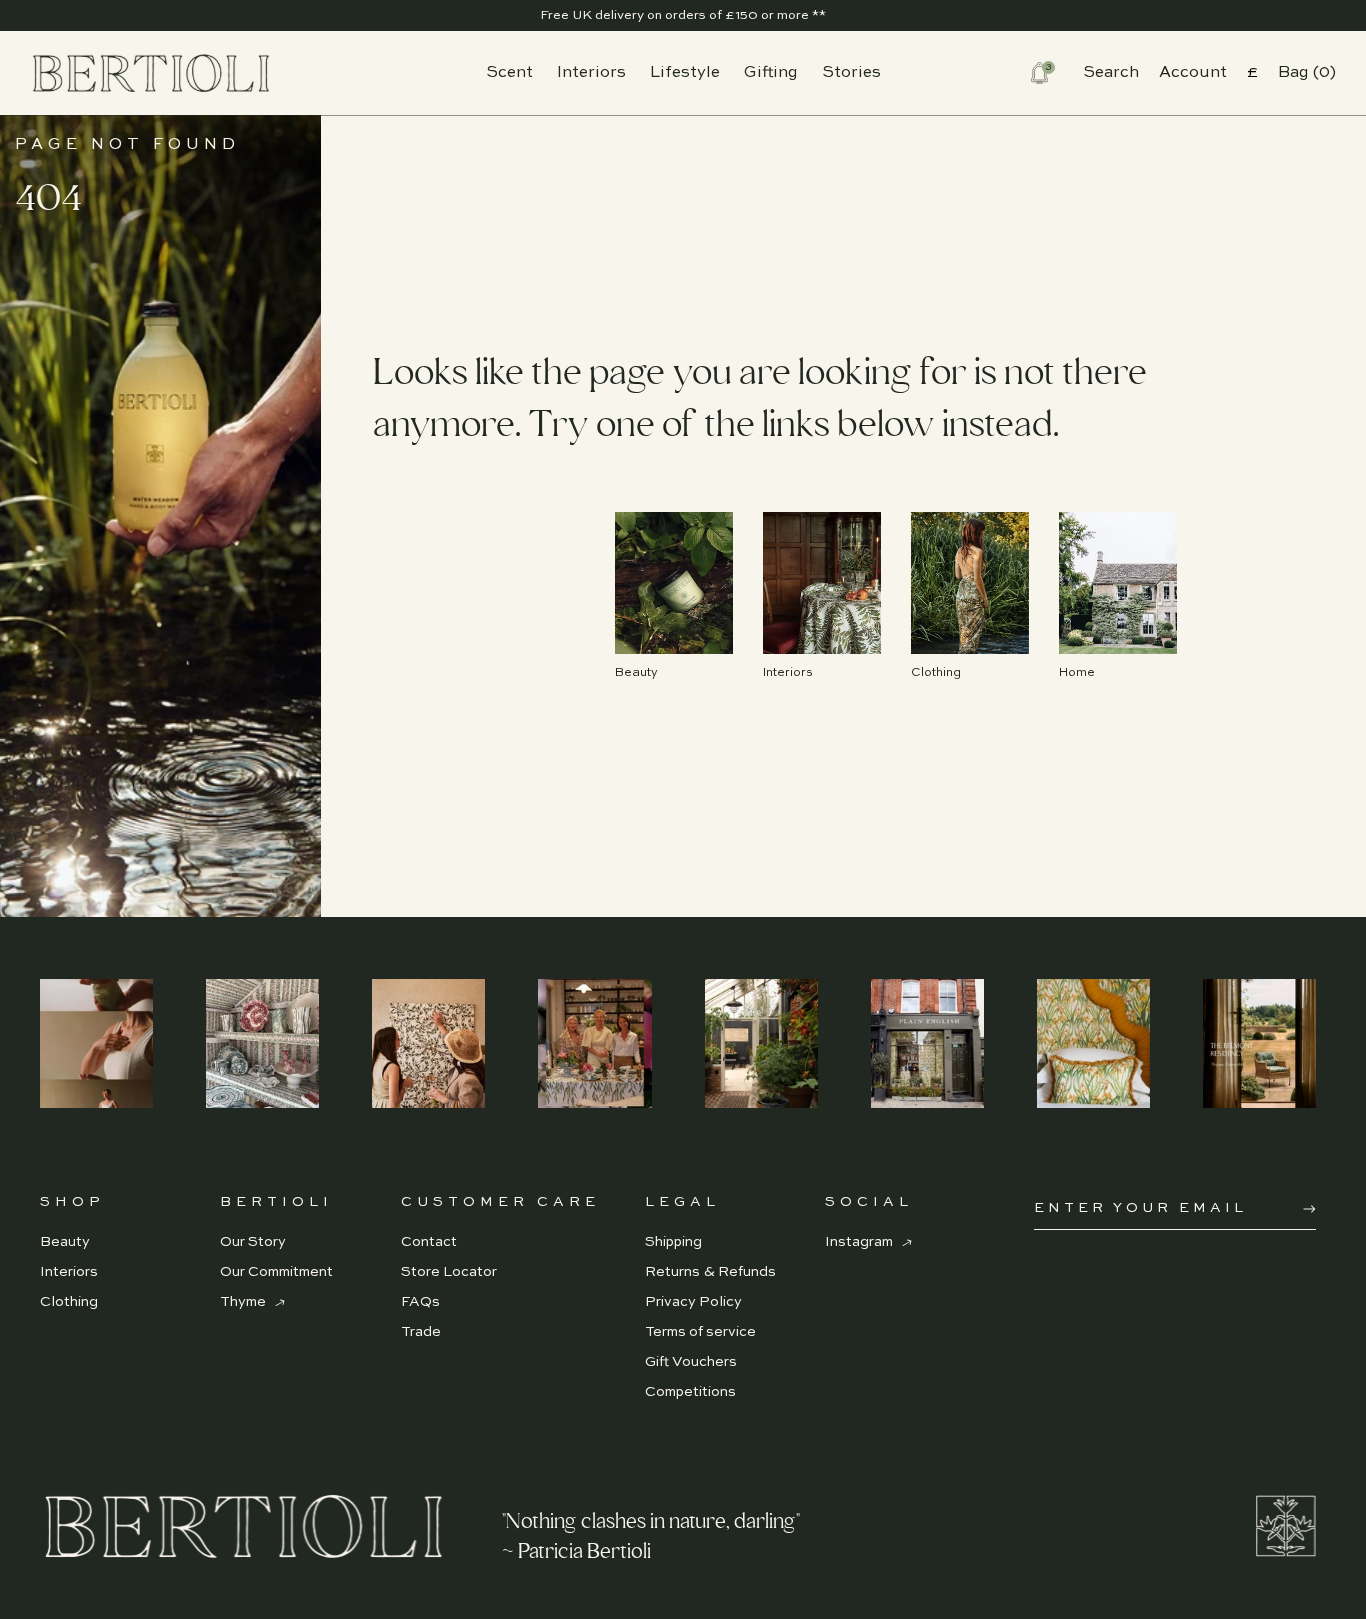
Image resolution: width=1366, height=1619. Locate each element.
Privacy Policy (693, 1302)
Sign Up (1309, 1209)
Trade (421, 1332)
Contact (429, 1242)
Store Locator (449, 1272)
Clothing (69, 1302)
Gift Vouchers (691, 1362)
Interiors (591, 73)
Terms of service (700, 1332)
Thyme (244, 1302)
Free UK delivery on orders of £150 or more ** (683, 15)
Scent (509, 73)
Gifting (771, 73)
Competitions (690, 1392)
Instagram (860, 1242)
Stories (851, 73)
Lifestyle (685, 73)
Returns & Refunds (710, 1272)
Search (1111, 73)
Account (1193, 73)
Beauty (65, 1242)
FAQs (420, 1302)
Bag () (1307, 73)
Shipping (673, 1242)
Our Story (253, 1242)
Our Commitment (276, 1272)
